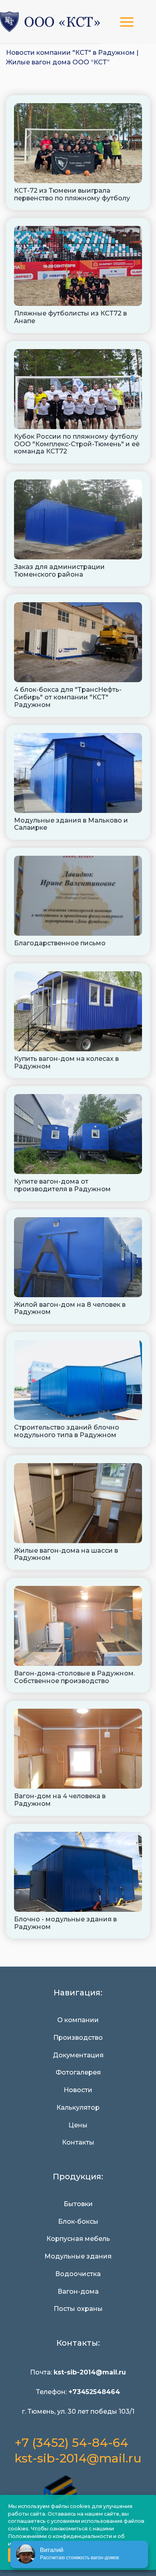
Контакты (78, 2143)
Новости (78, 2090)
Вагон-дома (78, 2292)
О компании (78, 2020)
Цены (78, 2125)
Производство (78, 2038)
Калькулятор (78, 2108)
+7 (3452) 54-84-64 (71, 2443)
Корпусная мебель (78, 2239)
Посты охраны (78, 2309)
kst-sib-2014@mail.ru (78, 2459)
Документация (78, 2055)
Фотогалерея (78, 2073)
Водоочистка (78, 2274)
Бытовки (78, 2204)
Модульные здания (78, 2256)
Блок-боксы (78, 2222)
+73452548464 (94, 2392)
